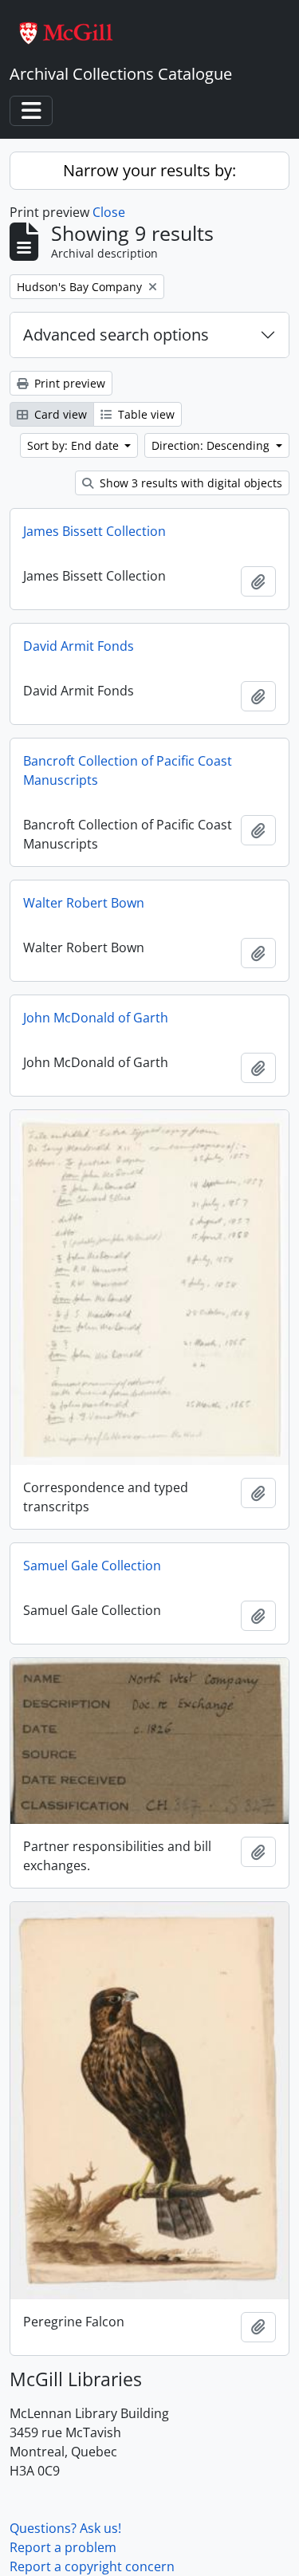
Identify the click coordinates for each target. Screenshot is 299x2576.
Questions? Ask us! (65, 2528)
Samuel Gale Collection (92, 1566)
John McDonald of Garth (96, 1018)
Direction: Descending (212, 445)
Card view (59, 414)
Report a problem (63, 2547)
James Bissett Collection (94, 531)
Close (109, 212)
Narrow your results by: (149, 170)
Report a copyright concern (92, 2566)
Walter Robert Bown (84, 903)
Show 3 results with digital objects (189, 483)
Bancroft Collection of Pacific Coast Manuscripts (128, 770)
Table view (145, 414)
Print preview (68, 383)
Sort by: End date (75, 445)
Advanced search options (116, 335)
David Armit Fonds (79, 646)
